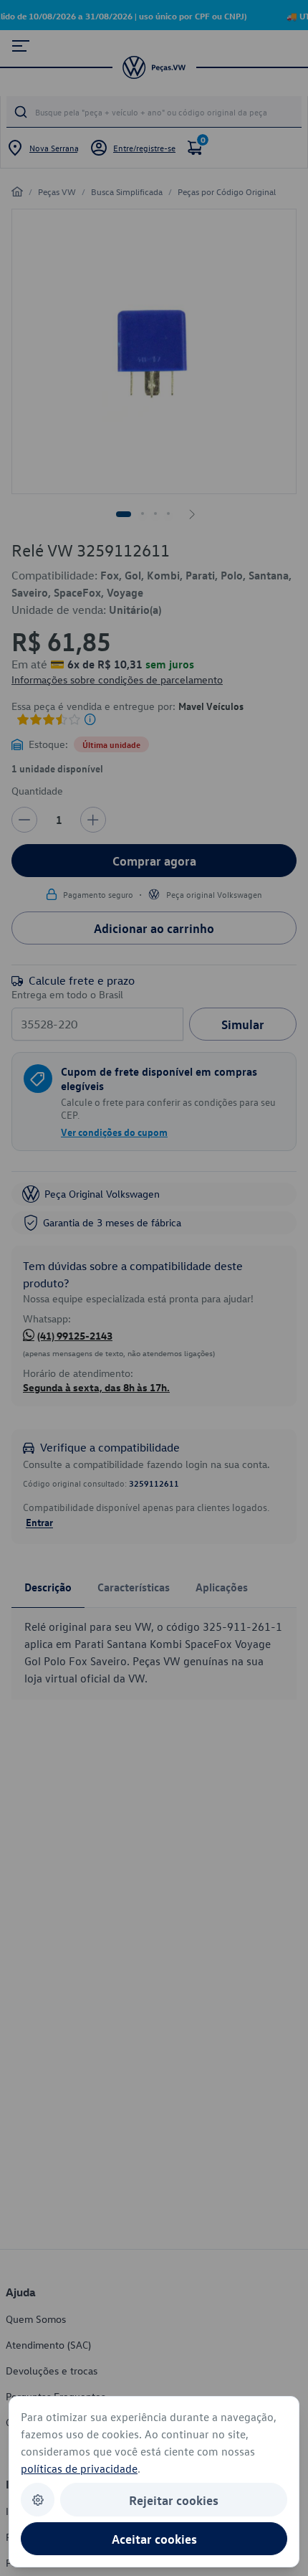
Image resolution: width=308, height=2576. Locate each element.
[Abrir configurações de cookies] (38, 2500)
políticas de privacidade (79, 2468)
